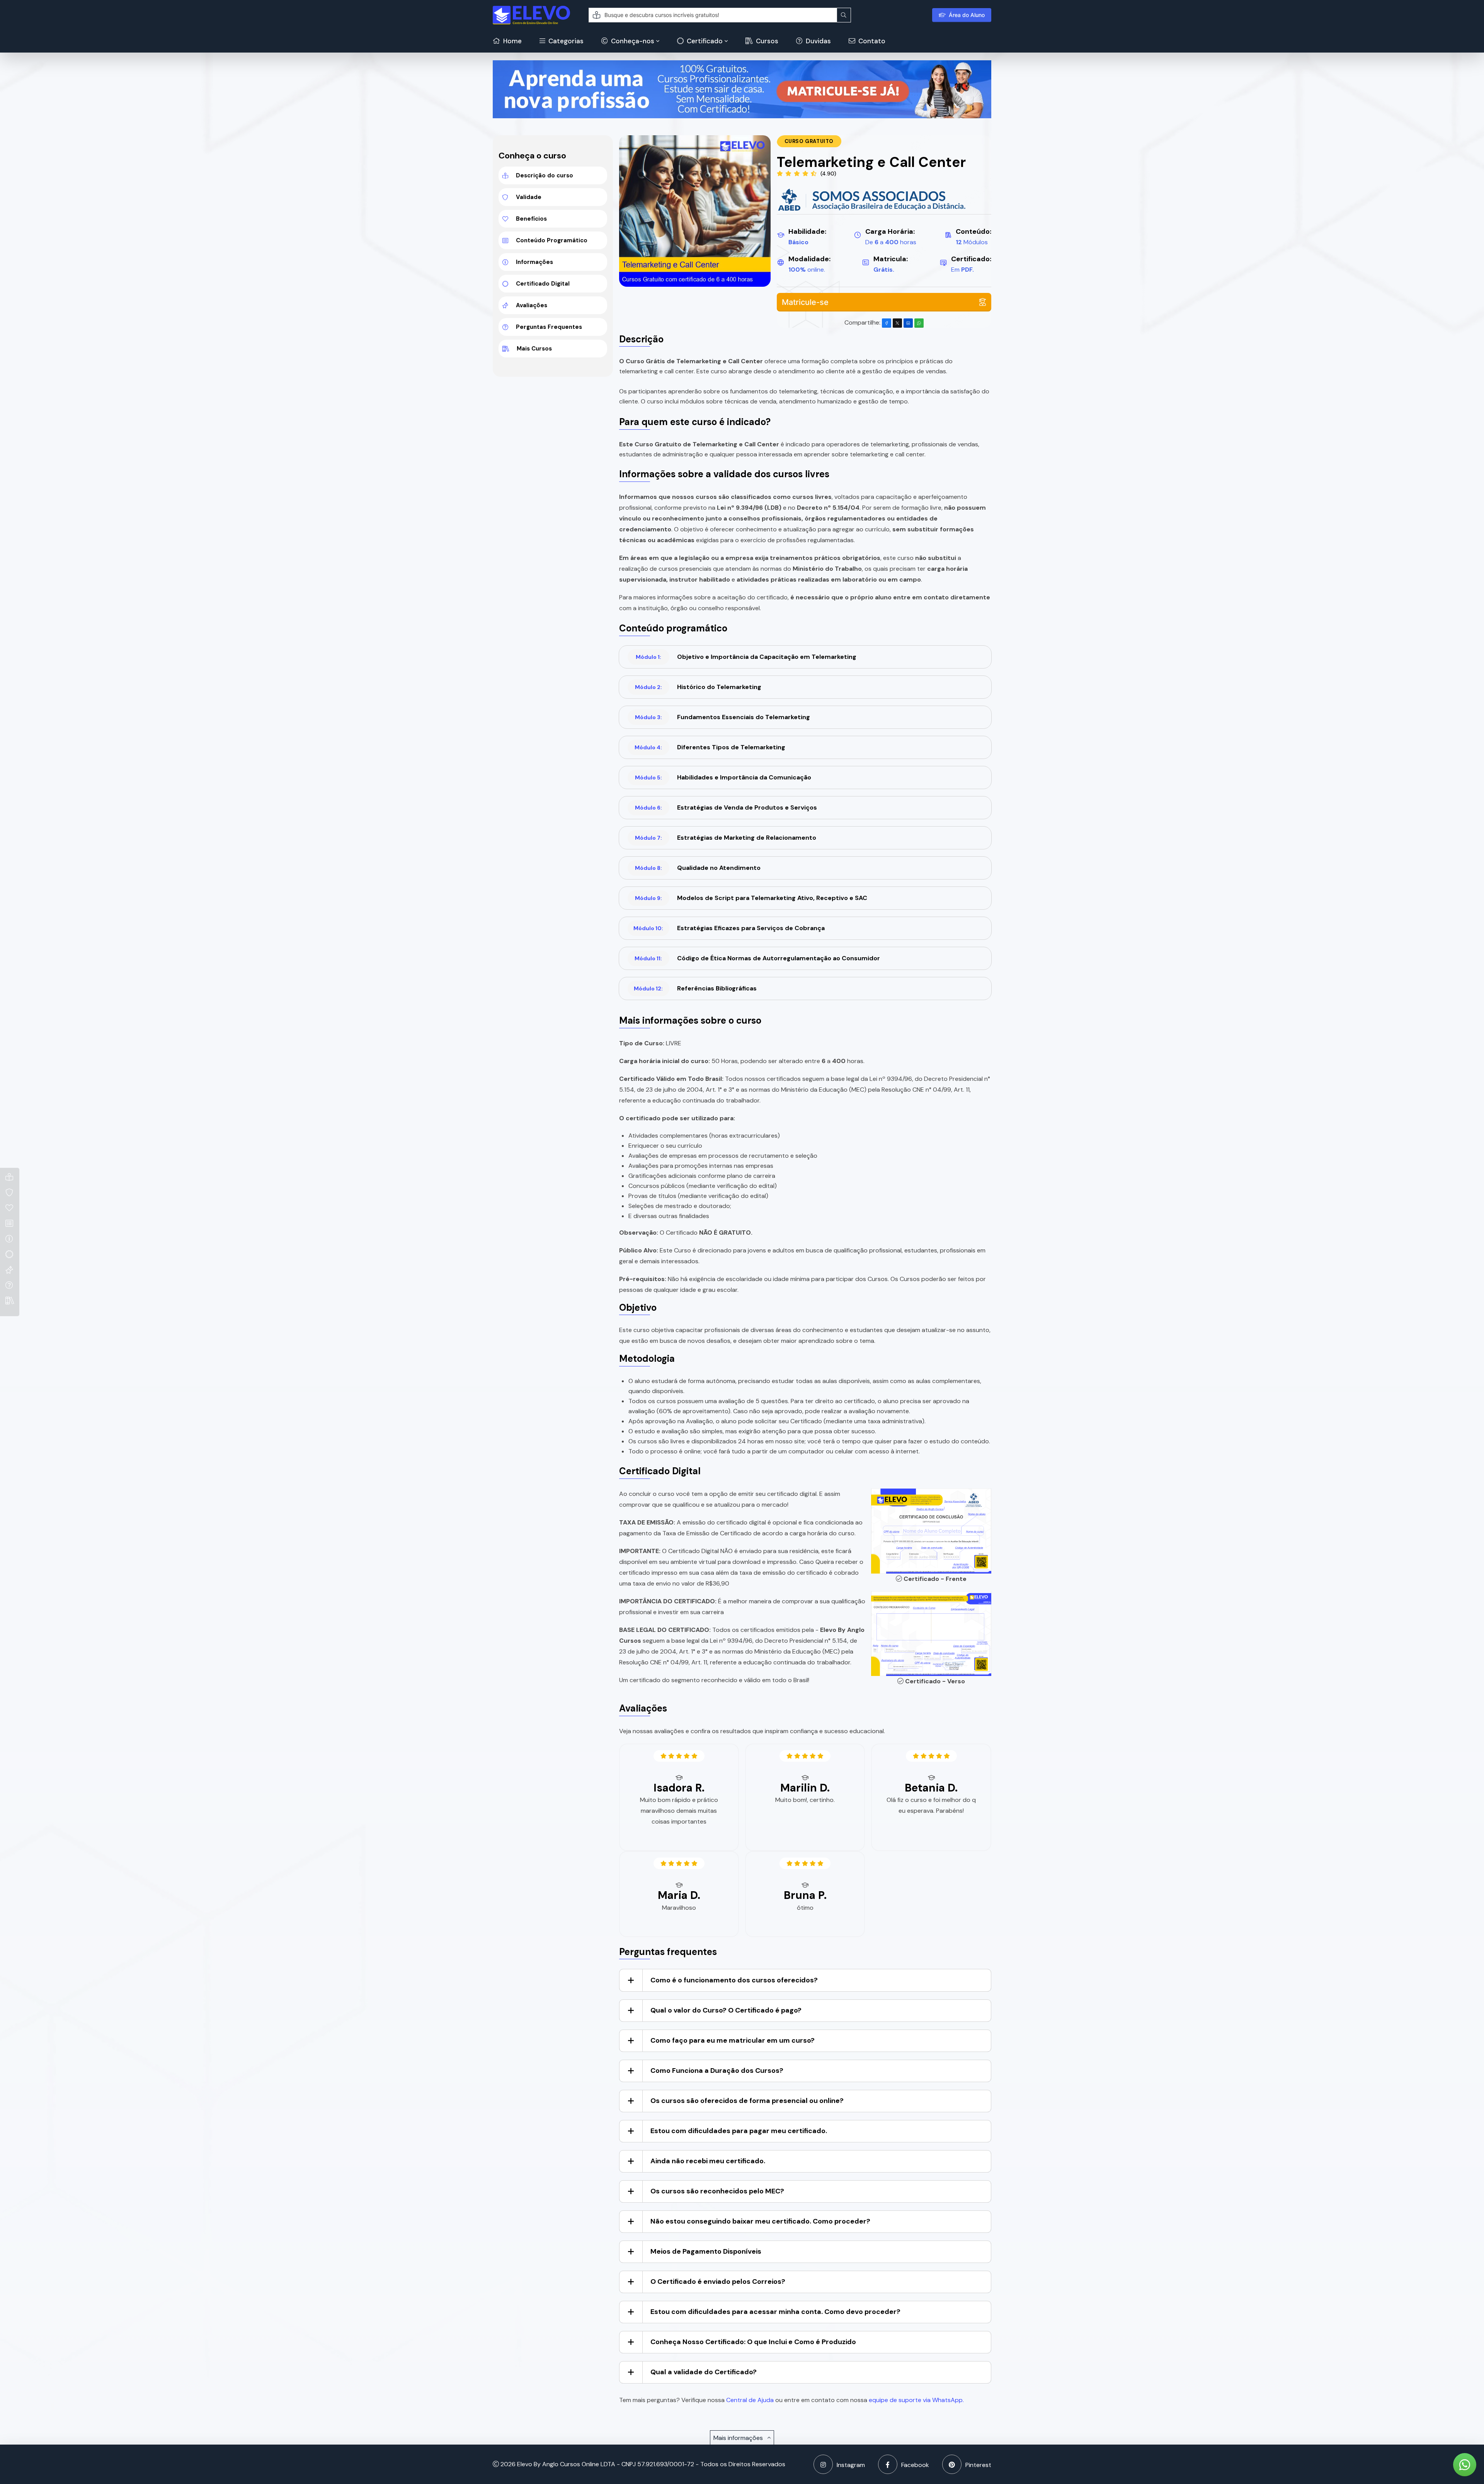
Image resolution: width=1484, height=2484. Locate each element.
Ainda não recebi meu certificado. (708, 2161)
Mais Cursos (534, 349)
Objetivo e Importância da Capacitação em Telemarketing (746, 657)
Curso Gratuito (809, 141)
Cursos (766, 41)
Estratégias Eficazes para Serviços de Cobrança (729, 928)
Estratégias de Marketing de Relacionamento (726, 838)
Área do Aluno (967, 15)
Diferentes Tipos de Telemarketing (710, 747)
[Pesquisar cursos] (844, 15)
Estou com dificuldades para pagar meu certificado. (739, 2131)
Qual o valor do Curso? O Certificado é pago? (726, 2010)
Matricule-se (805, 302)
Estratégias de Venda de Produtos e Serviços (726, 807)
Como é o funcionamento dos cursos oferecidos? (734, 1980)
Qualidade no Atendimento (698, 868)
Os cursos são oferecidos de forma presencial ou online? (747, 2101)
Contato (871, 41)
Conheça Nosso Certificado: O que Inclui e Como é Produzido (753, 2342)
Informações (534, 262)
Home (512, 41)
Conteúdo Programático (552, 240)
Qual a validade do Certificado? (704, 2372)
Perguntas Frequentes (549, 327)
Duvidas (818, 41)
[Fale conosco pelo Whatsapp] (1465, 2465)
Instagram (851, 2465)
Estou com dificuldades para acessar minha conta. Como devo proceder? (775, 2312)
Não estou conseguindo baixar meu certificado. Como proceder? (760, 2221)
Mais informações (739, 2438)
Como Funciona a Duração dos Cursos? (717, 2071)
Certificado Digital (543, 284)
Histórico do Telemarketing (698, 687)
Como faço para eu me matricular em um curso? (733, 2040)
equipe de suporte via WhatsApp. (916, 2400)
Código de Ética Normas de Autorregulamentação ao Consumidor (757, 958)
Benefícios (531, 219)
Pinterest (978, 2465)
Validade (529, 197)
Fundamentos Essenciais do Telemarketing (722, 717)
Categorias (565, 41)
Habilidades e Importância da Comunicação (723, 777)
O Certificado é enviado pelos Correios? (718, 2282)
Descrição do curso (545, 175)
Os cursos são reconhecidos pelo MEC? (717, 2191)
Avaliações (532, 305)
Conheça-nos (632, 41)
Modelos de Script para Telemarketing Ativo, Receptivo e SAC (751, 898)
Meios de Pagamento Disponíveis (706, 2251)
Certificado (704, 41)
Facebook (915, 2465)
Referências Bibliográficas (695, 988)
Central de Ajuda (750, 2400)
